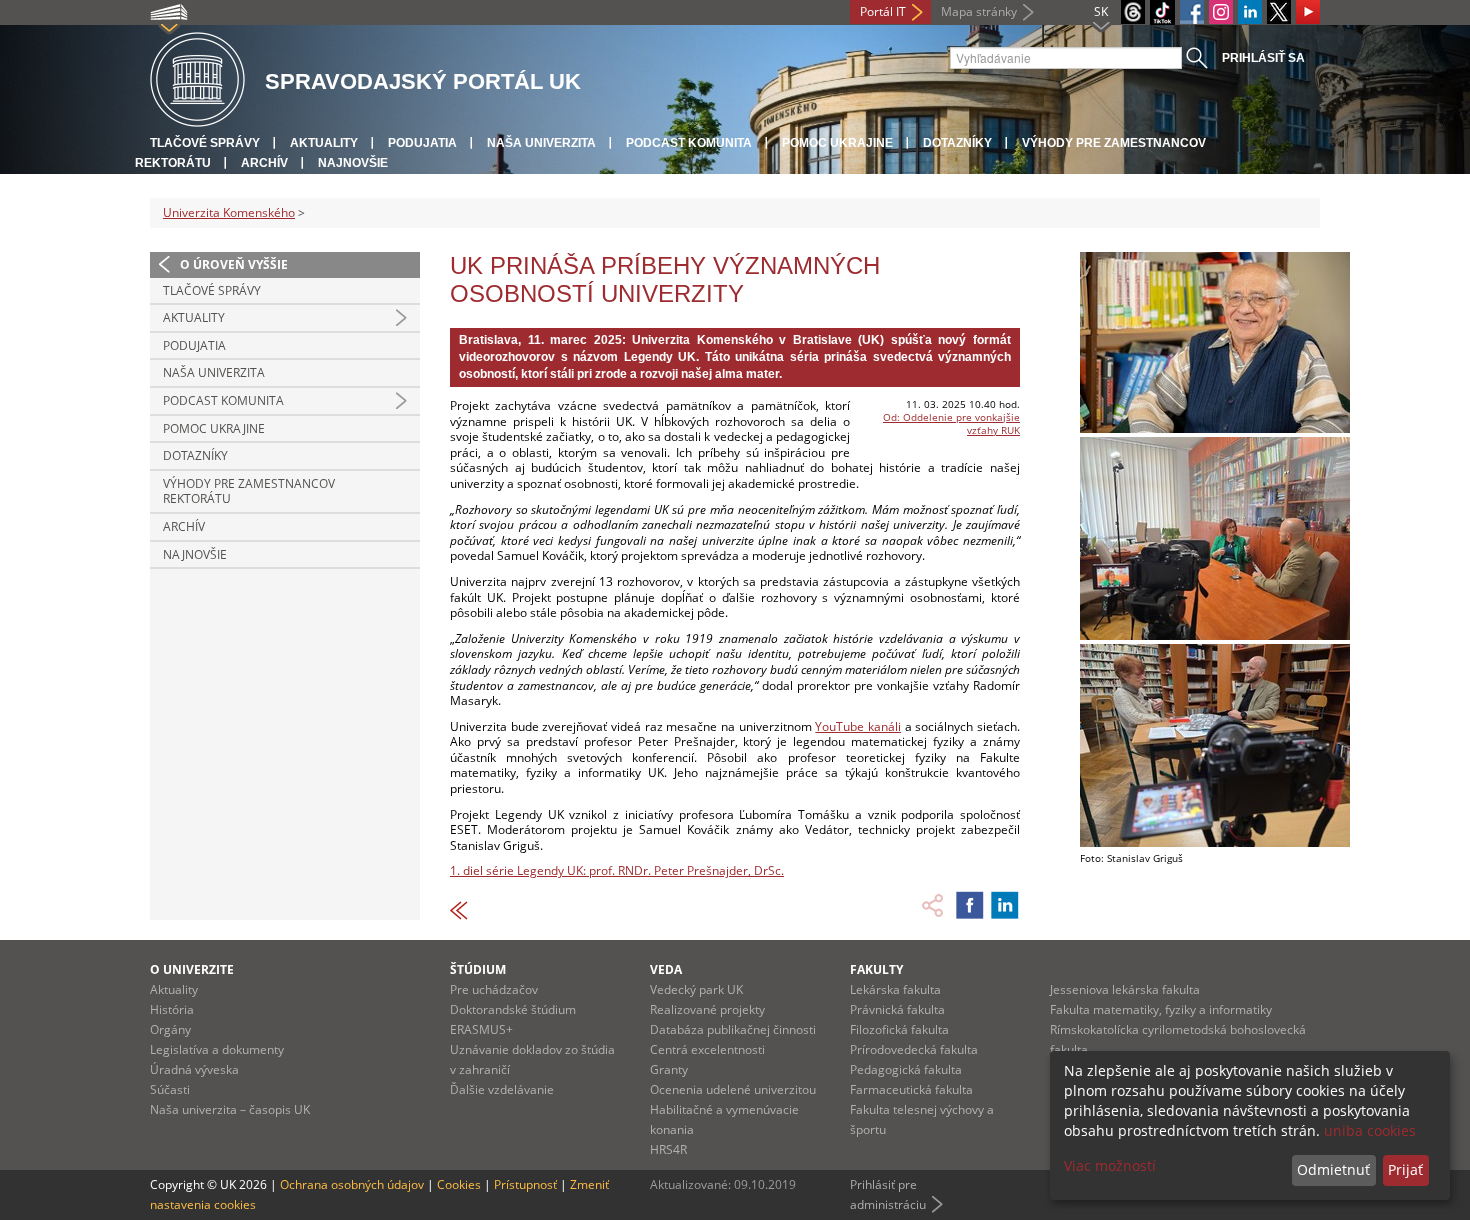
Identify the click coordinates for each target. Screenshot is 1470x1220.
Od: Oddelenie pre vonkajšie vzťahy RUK (951, 423)
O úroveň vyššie (234, 264)
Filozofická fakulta (899, 1029)
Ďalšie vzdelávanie (502, 1089)
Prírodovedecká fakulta (914, 1049)
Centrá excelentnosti (707, 1049)
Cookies (459, 1184)
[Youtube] (1308, 12)
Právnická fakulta (897, 1009)
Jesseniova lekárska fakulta (1125, 989)
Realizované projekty (707, 1009)
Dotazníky (957, 143)
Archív (264, 163)
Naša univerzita (541, 143)
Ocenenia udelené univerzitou (733, 1089)
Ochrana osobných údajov (352, 1184)
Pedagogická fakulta (906, 1069)
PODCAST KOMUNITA (689, 143)
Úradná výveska (194, 1069)
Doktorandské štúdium (513, 1009)
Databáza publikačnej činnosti (733, 1029)
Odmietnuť (1333, 1169)
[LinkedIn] (1250, 12)
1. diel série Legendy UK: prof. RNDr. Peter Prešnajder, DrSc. (617, 870)
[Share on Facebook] (970, 905)
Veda (666, 969)
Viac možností (1110, 1165)
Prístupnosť (525, 1184)
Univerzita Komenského (229, 212)
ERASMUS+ (481, 1029)
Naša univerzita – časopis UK (230, 1109)
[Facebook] (1192, 12)
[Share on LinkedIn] (1005, 905)
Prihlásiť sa (1263, 58)
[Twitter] (1279, 12)
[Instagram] (1221, 12)
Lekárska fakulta (895, 989)
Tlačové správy (205, 143)
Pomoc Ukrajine (837, 143)
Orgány (170, 1029)
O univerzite (192, 969)
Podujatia (422, 143)
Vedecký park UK (696, 989)
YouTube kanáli (858, 726)
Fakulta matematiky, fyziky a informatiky (1161, 1009)
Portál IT (883, 11)
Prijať (1405, 1169)
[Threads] (1133, 12)
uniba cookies (1370, 1130)
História (172, 1009)
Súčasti (170, 1089)
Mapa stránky (979, 11)
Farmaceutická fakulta (911, 1089)
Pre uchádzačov (494, 989)
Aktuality (324, 143)
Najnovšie (353, 163)
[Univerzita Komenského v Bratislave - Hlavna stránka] (197, 80)
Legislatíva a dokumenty (217, 1049)
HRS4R (668, 1149)
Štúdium (478, 969)
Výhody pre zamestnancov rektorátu (249, 491)
